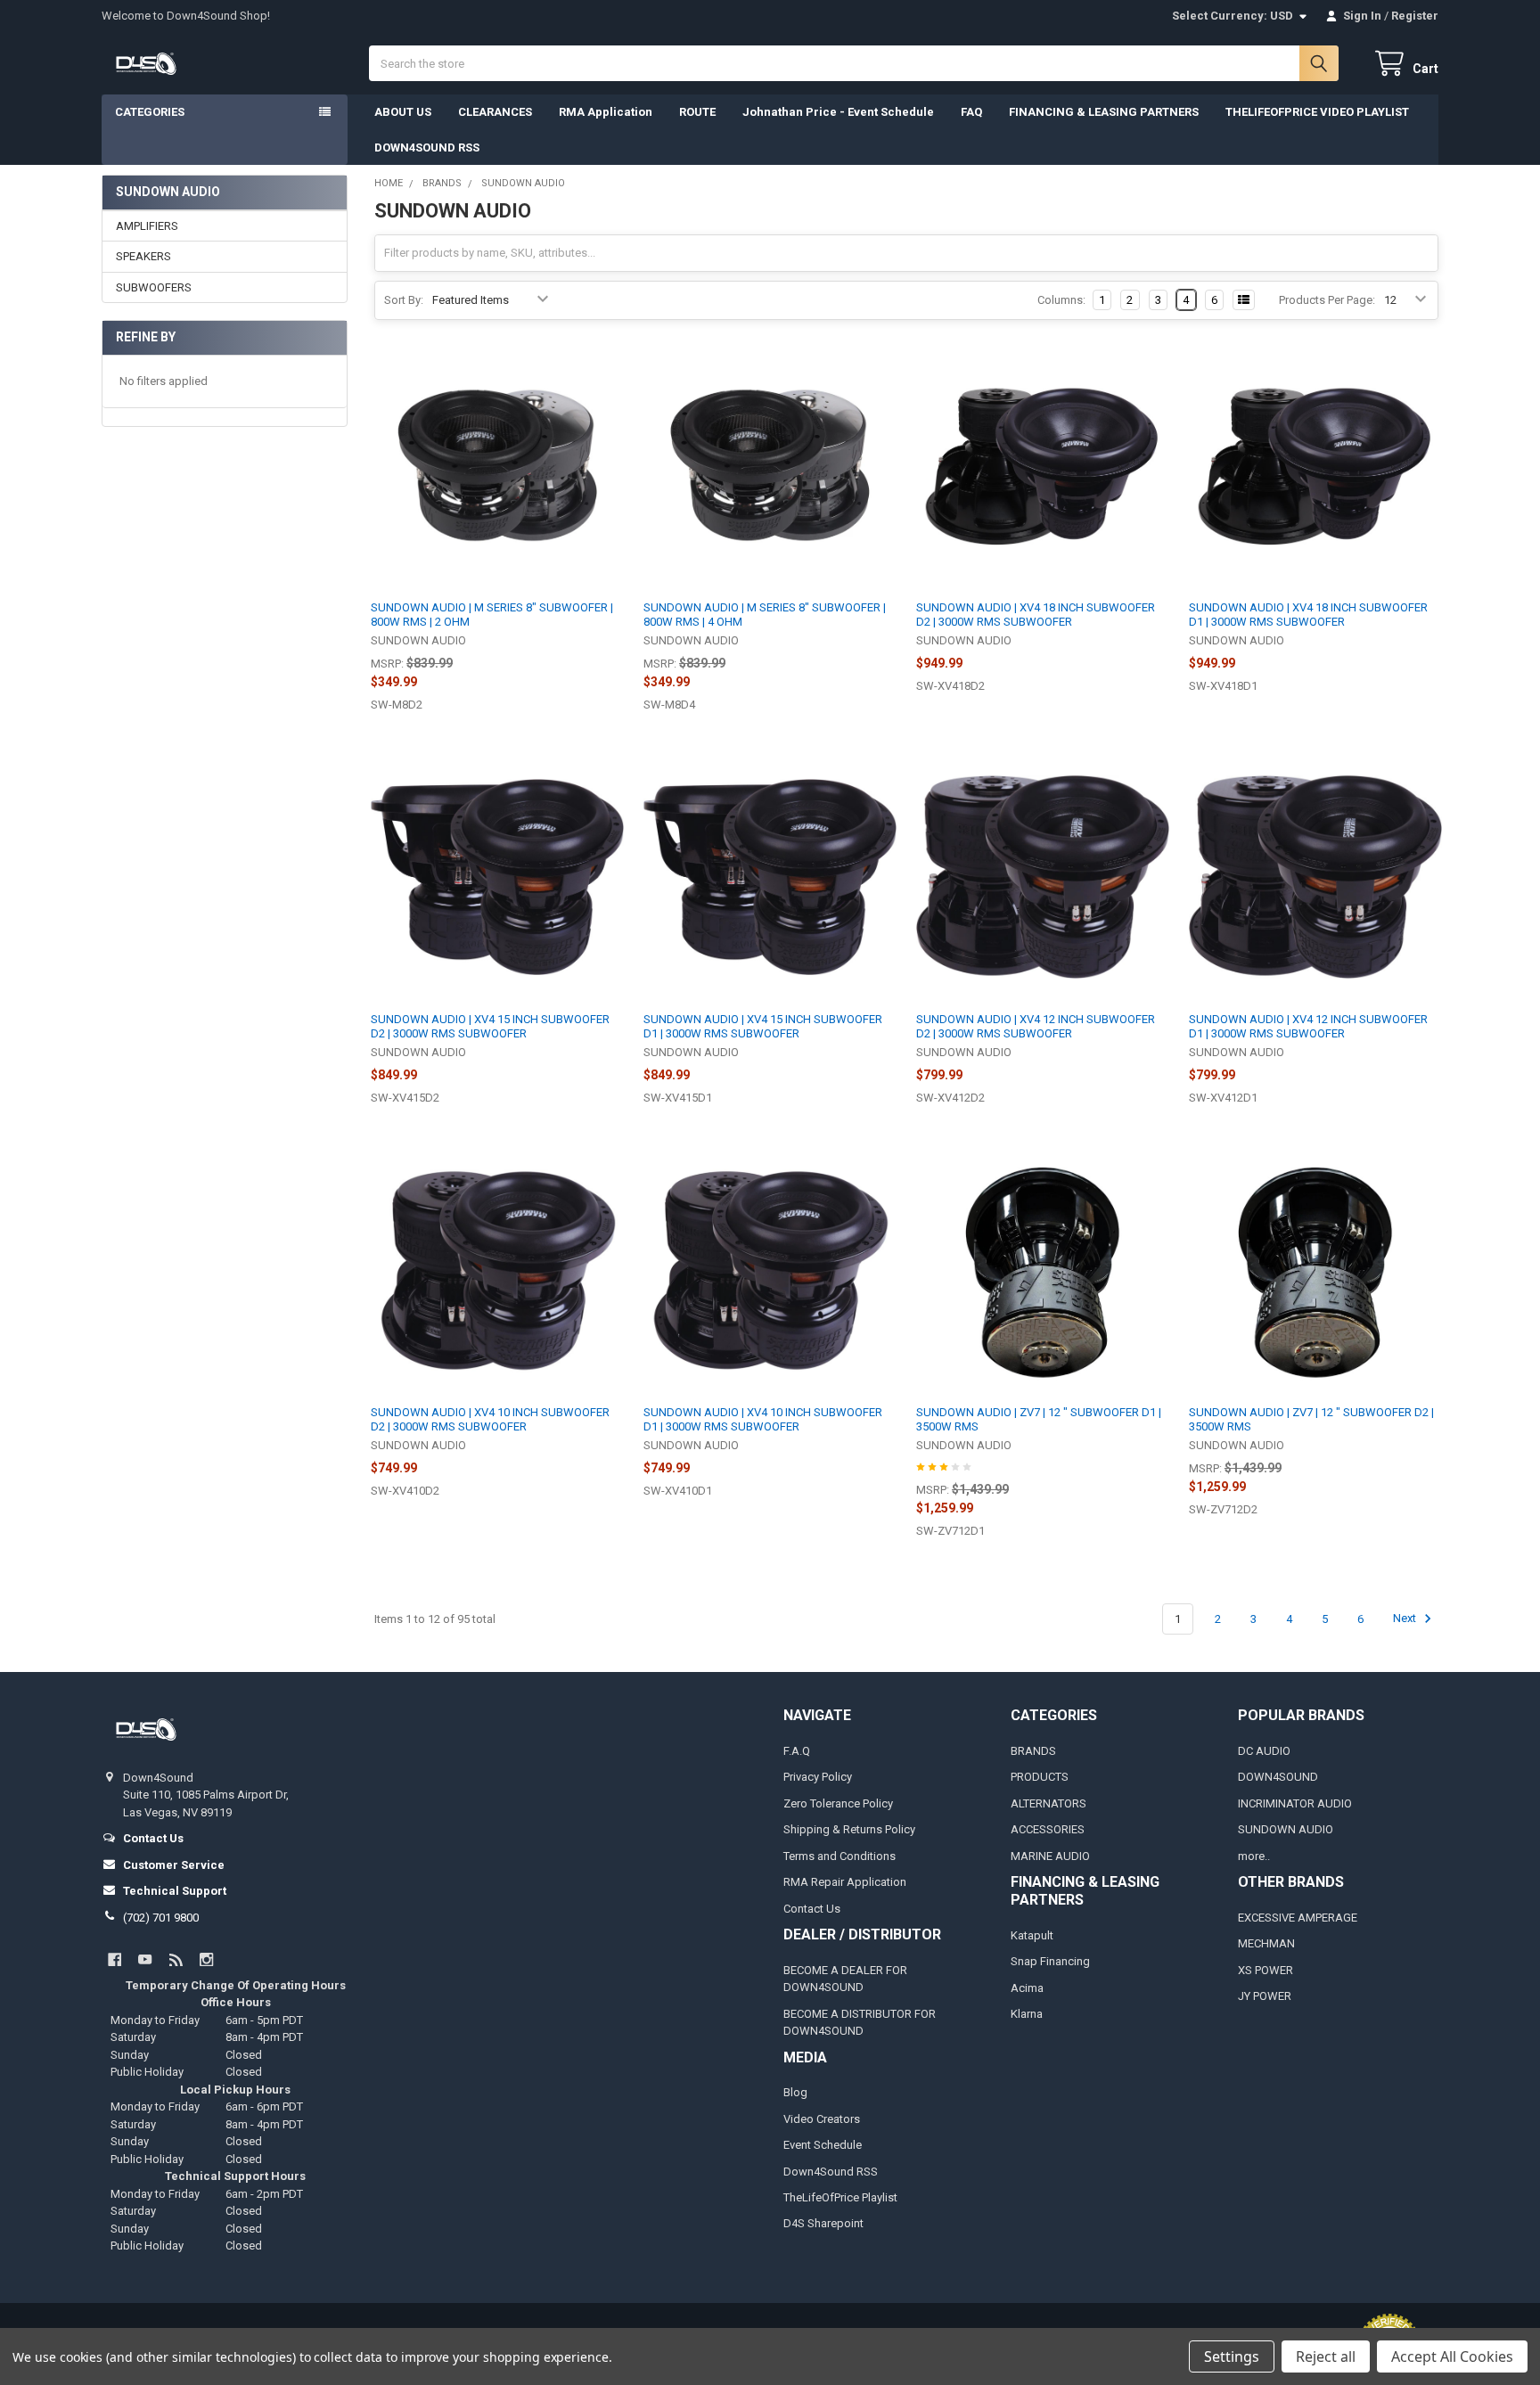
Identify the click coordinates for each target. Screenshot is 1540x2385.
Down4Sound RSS (831, 2172)
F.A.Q (797, 1751)
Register (1415, 16)
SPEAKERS (143, 256)
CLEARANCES (495, 112)
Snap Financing (1050, 1961)
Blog (795, 2092)
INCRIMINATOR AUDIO (1295, 1803)
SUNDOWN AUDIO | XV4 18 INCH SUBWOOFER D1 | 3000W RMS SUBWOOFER (1308, 615)
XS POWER (1266, 1970)
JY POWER (1265, 1996)
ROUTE (697, 112)
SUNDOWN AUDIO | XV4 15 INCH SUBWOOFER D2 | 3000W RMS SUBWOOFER (490, 1026)
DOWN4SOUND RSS (427, 148)
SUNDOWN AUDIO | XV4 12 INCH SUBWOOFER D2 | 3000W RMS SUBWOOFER (1036, 1026)
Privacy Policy (818, 1777)
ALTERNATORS (1049, 1803)
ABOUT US (403, 112)
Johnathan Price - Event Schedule (838, 112)
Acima (1027, 1988)
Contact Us (812, 1909)
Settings (1232, 2356)
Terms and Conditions (840, 1856)
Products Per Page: (1327, 300)
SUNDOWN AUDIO (1286, 1829)
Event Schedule (823, 2145)
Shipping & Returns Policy (849, 1829)
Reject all (1326, 2356)
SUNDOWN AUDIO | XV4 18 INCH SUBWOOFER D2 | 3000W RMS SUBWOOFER (1036, 615)
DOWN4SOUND (1278, 1777)
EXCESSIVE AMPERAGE (1298, 1918)
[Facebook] (115, 1959)
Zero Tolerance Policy (838, 1803)
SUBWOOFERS (154, 287)
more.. (1254, 1856)
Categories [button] (150, 112)
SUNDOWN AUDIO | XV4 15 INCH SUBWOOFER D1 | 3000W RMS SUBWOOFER (763, 1026)
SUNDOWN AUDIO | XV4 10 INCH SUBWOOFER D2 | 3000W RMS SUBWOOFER (490, 1419)
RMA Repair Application (845, 1882)
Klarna (1027, 2014)
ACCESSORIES (1048, 1829)
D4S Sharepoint (823, 2223)
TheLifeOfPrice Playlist (840, 2197)
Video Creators (822, 2119)
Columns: (1061, 300)
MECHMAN (1266, 1943)
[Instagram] (206, 1959)
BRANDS (1033, 1751)
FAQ (971, 112)
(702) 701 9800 (161, 1918)
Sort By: (404, 300)
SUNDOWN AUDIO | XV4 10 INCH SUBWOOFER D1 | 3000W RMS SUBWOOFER (763, 1419)
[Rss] (176, 1959)
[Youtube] (145, 1959)
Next (1406, 1619)
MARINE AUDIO (1050, 1856)
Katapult (1032, 1935)
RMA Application (606, 112)
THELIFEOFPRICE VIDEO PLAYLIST (1317, 112)
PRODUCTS (1040, 1777)
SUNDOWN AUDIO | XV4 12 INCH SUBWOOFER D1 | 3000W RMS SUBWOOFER (1308, 1026)
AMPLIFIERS (147, 226)
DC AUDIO (1264, 1751)
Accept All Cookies (1452, 2356)
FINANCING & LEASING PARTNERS (1104, 112)
